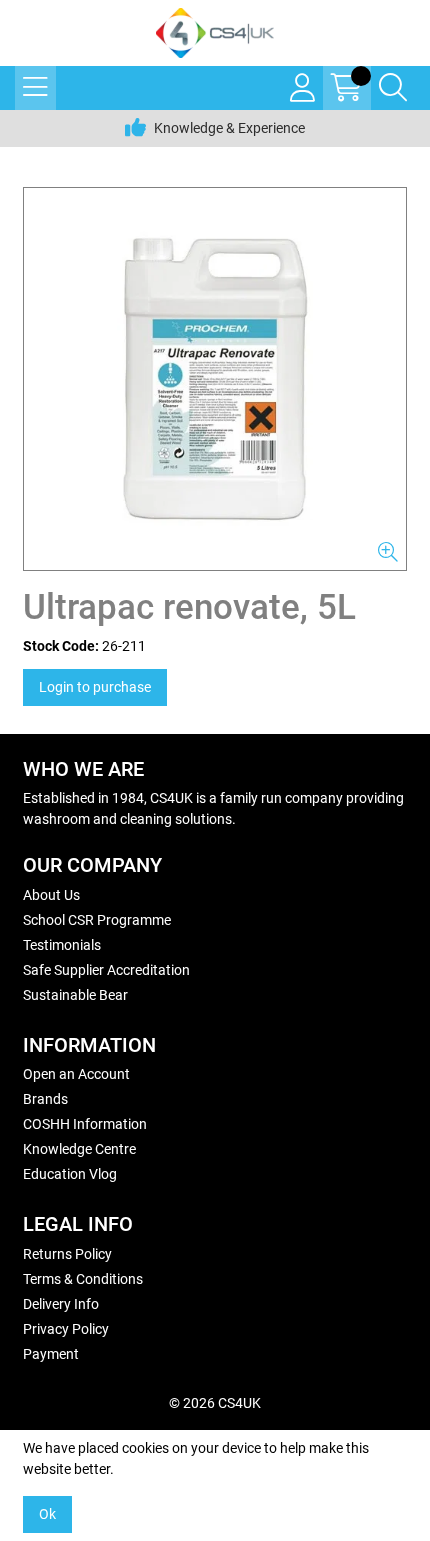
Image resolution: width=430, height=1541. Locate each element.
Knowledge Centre (79, 1149)
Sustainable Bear (75, 995)
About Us (51, 895)
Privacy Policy (66, 1329)
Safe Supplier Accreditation (106, 970)
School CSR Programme (97, 920)
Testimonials (62, 945)
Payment (51, 1354)
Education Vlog (70, 1174)
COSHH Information (85, 1124)
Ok (47, 1514)
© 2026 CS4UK (215, 1403)
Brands (45, 1099)
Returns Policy (67, 1254)
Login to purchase (95, 687)
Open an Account (76, 1074)
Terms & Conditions (83, 1279)
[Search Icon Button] (393, 88)
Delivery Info (61, 1304)
